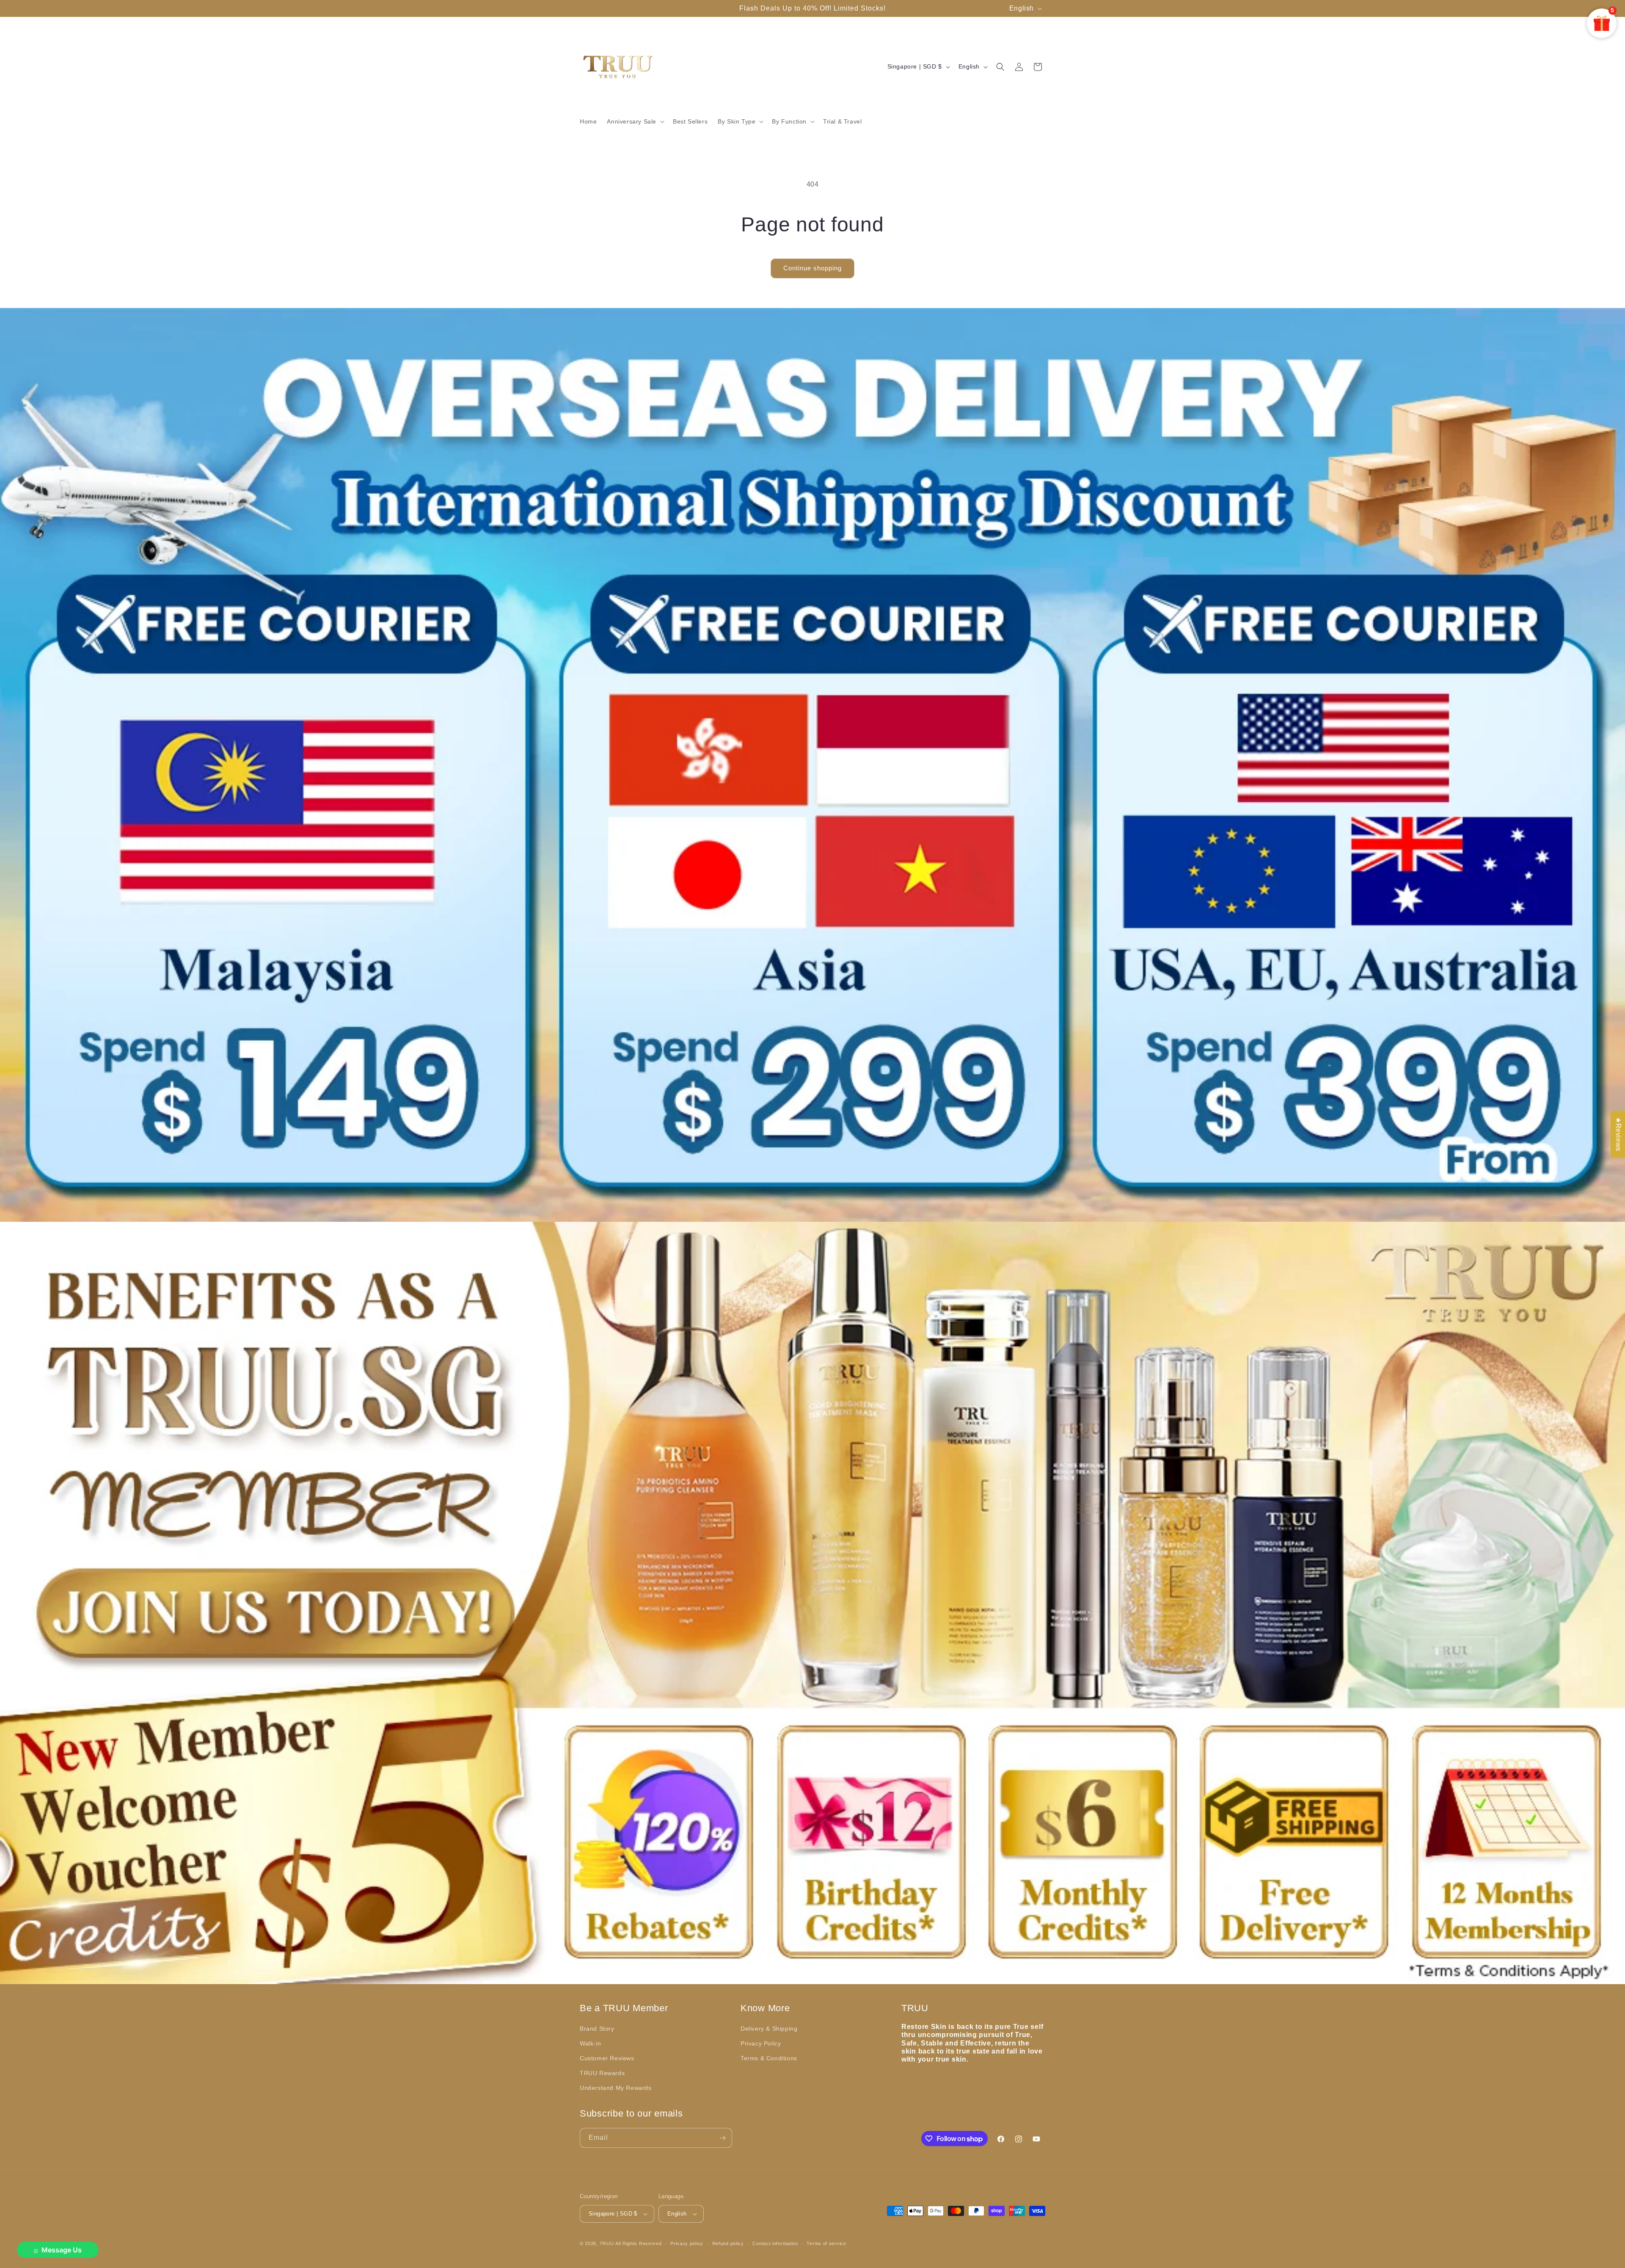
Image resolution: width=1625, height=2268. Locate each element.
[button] (635, 121)
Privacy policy (687, 2243)
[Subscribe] (722, 2138)
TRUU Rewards (602, 2073)
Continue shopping (812, 268)
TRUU (607, 2243)
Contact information (775, 2243)
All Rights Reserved (638, 2243)
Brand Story (597, 2029)
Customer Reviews (607, 2058)
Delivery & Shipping (769, 2029)
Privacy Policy (761, 2043)
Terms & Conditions (769, 2058)
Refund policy (728, 2243)
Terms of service (826, 2243)
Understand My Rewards (616, 2088)
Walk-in (590, 2043)
